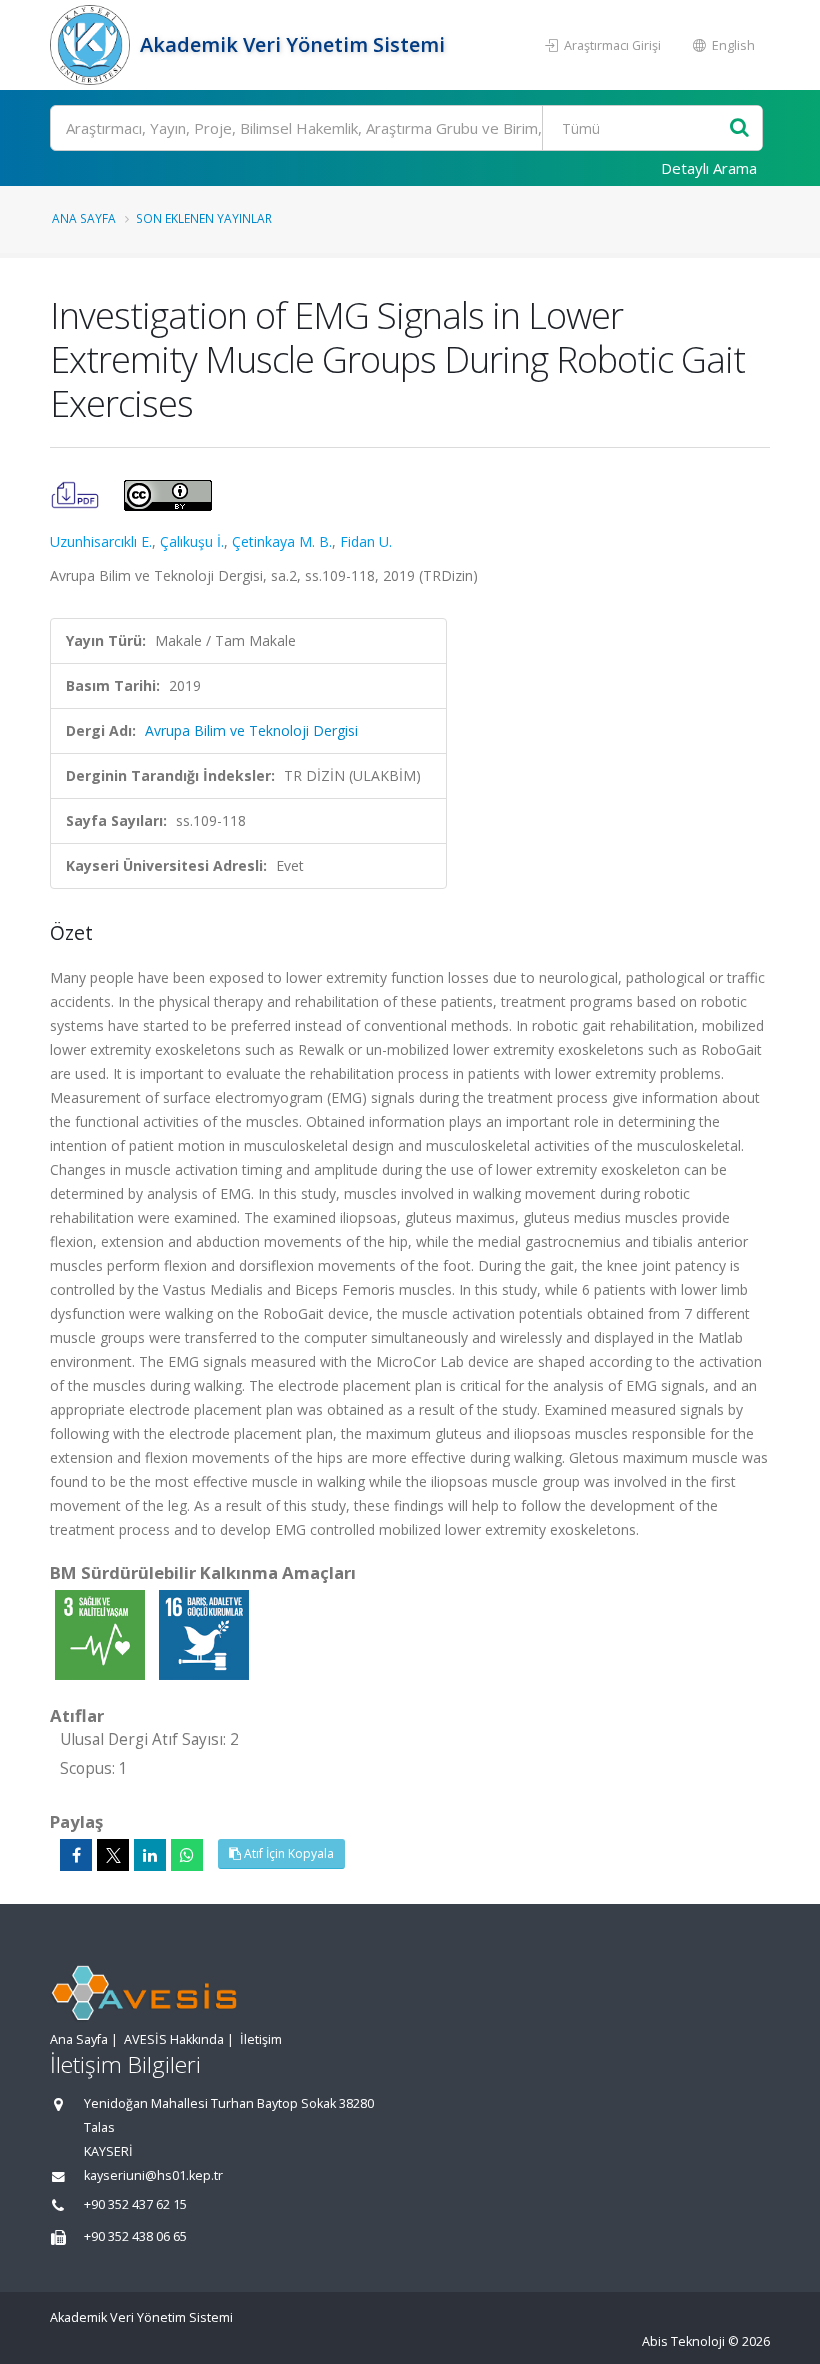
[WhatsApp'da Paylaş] (187, 1855)
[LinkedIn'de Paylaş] (150, 1855)
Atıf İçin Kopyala (287, 1853)
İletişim (261, 2039)
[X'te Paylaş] (113, 1855)
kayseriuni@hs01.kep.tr (153, 2175)
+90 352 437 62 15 (135, 2204)
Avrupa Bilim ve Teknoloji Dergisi (251, 730)
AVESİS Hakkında (174, 2039)
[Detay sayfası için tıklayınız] (102, 1633)
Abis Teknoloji (683, 2341)
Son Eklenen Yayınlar (204, 218)
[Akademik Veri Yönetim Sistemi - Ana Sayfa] (92, 45)
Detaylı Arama (709, 168)
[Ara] (739, 128)
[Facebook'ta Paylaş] (76, 1855)
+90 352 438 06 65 (135, 2236)
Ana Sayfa (84, 218)
